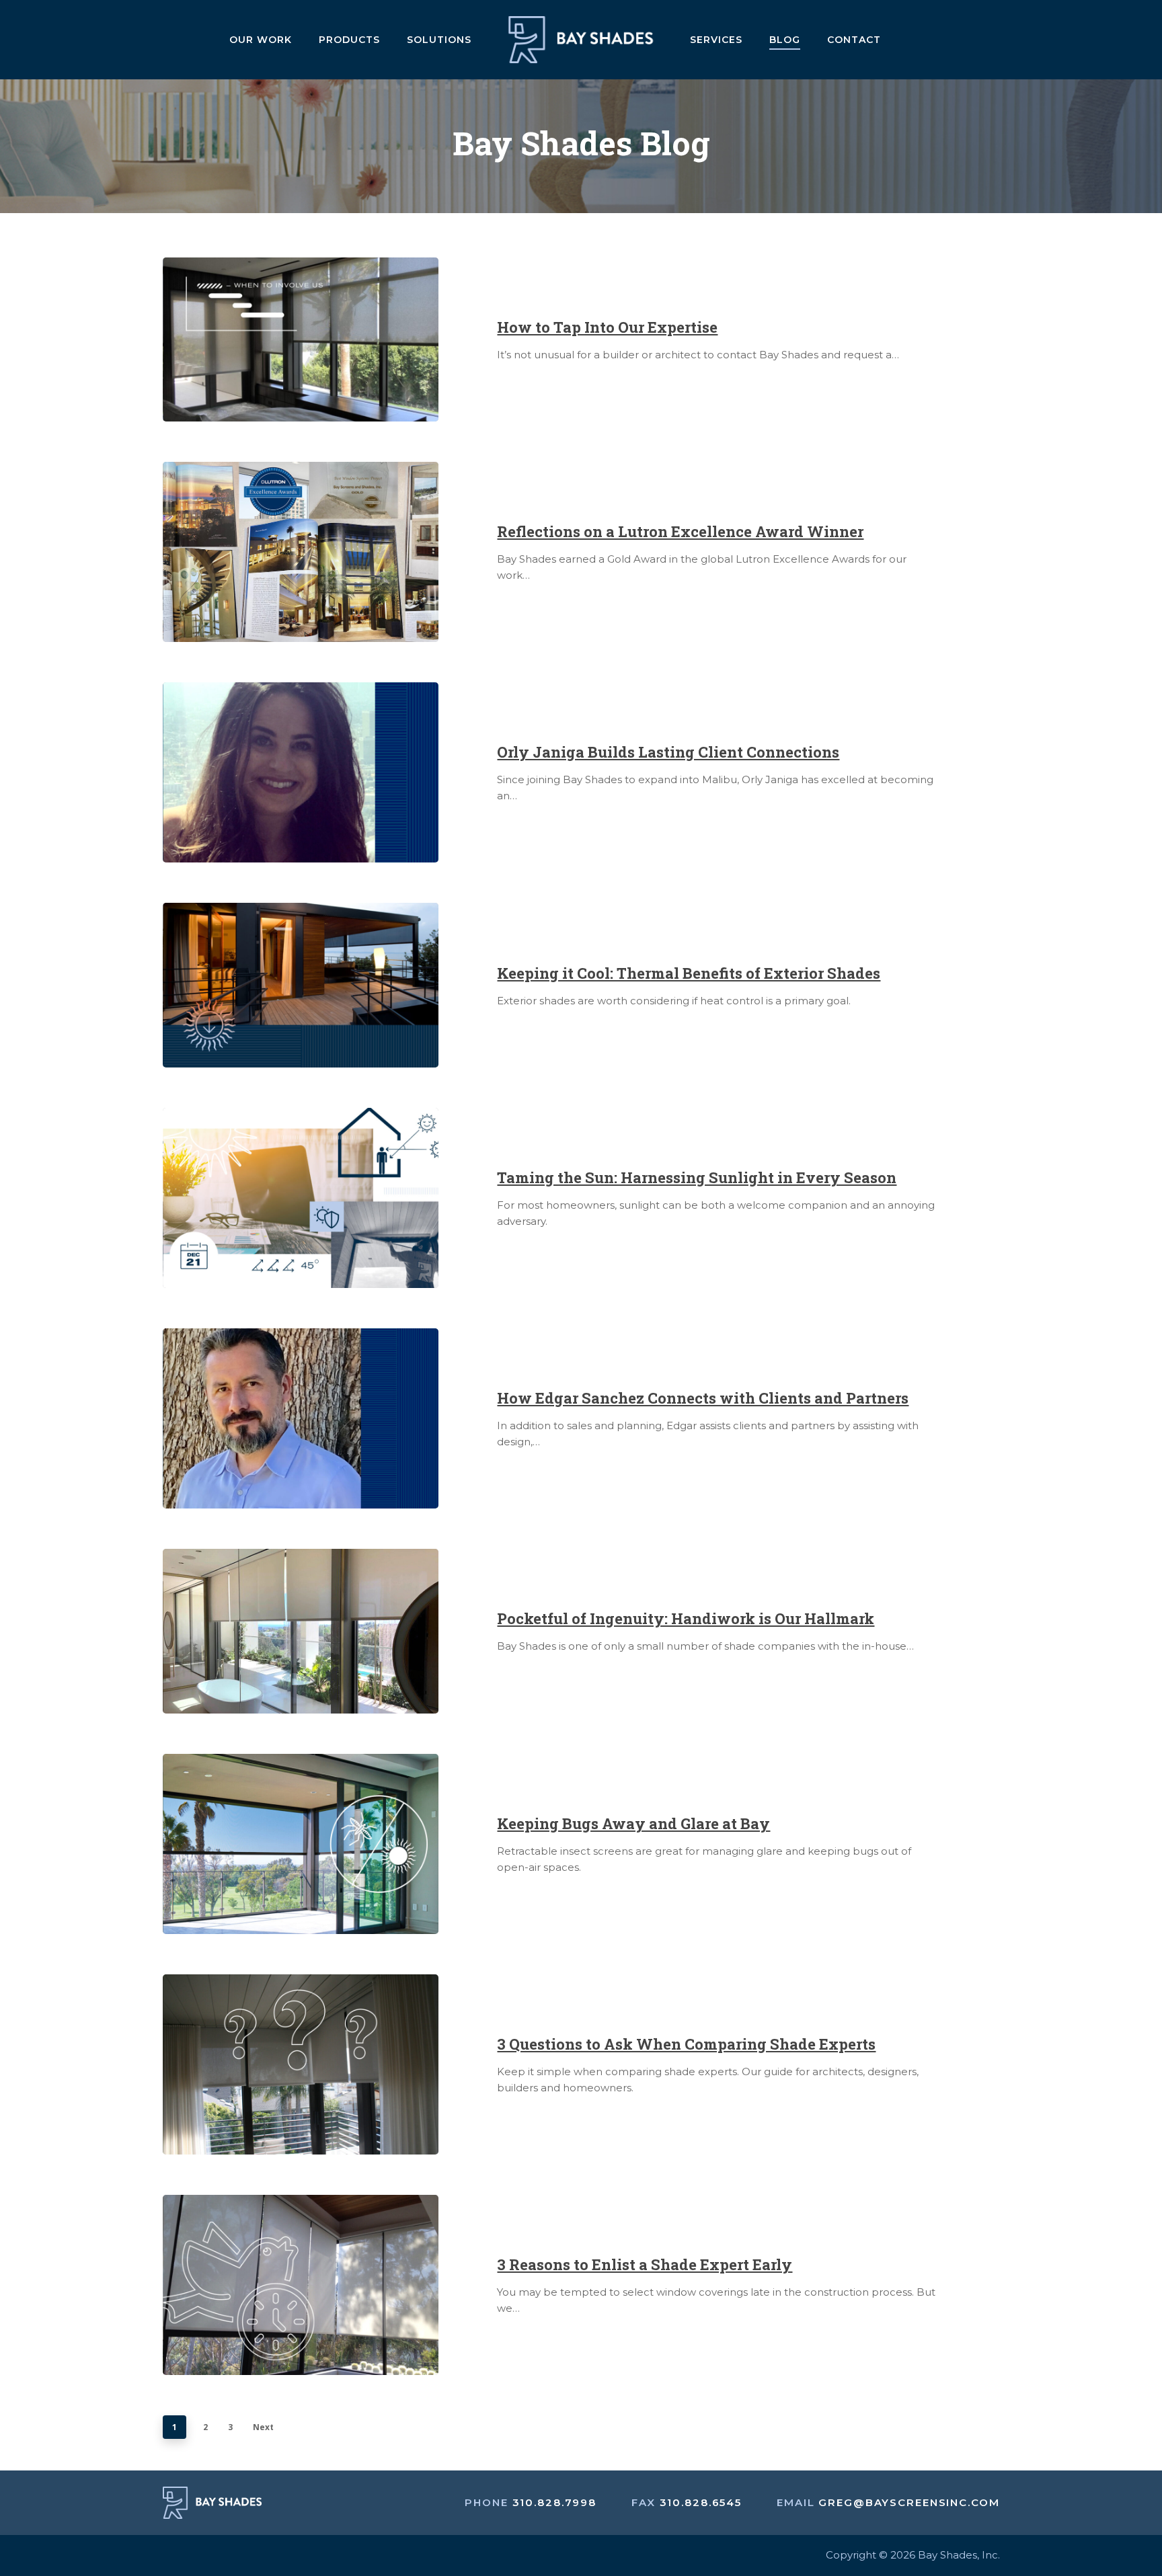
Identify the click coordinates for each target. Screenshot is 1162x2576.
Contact (854, 40)
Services (716, 40)
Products (349, 40)
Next (263, 2427)
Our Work (261, 40)
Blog (785, 40)
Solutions (439, 40)
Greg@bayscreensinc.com (909, 2502)
